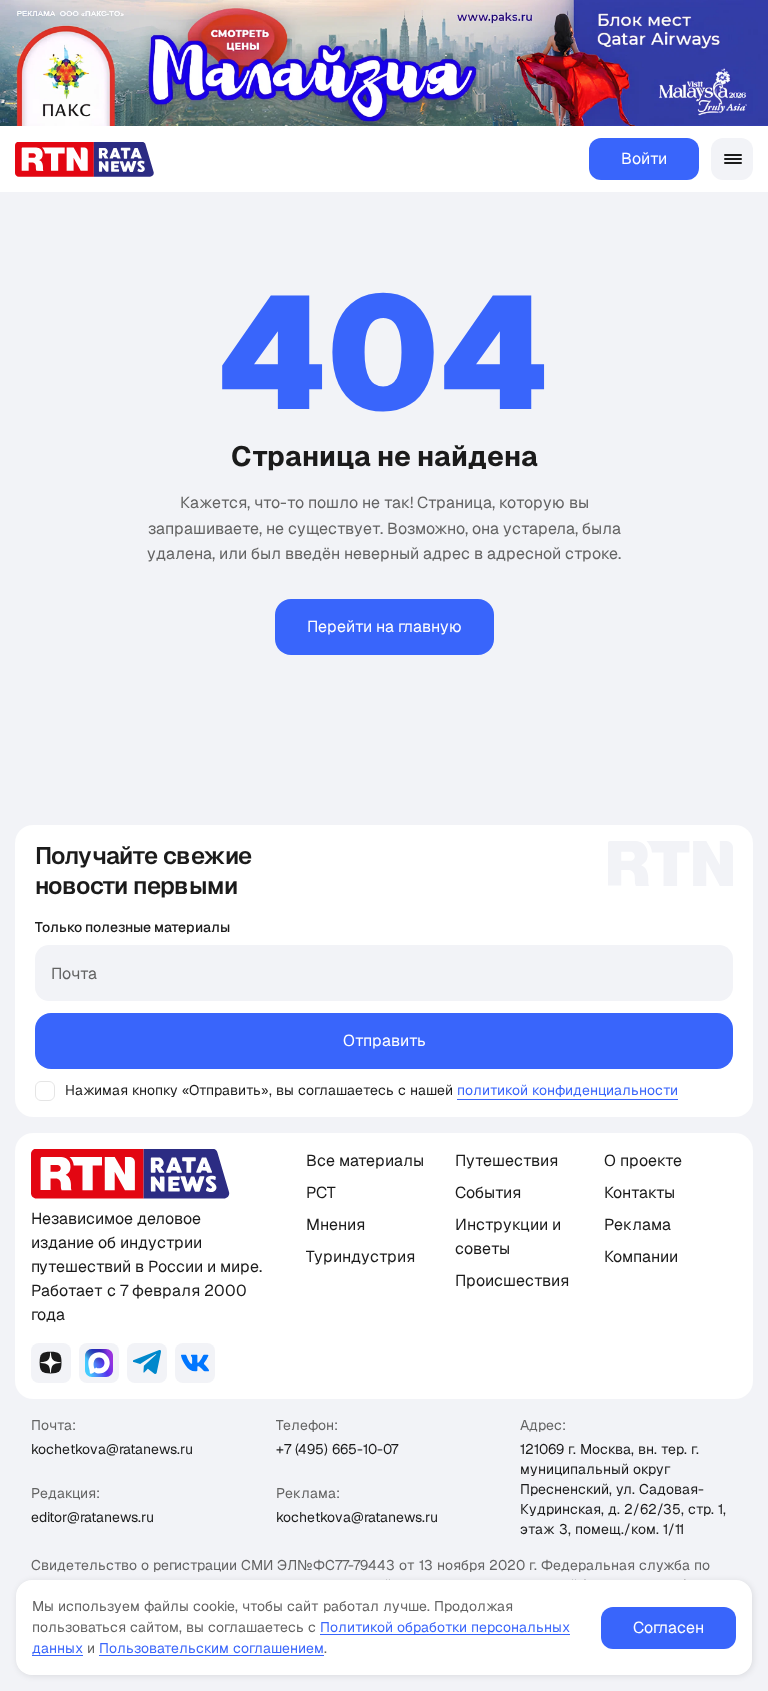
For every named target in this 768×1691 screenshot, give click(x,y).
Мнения (335, 1224)
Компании (641, 1256)
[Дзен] (51, 1363)
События (488, 1192)
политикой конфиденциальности (567, 1090)
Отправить (384, 1040)
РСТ (321, 1192)
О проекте (643, 1160)
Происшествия (512, 1280)
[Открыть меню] (732, 159)
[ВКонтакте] (195, 1363)
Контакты (639, 1192)
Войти (644, 158)
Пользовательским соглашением (211, 1648)
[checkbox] (45, 1091)
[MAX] (99, 1363)
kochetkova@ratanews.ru (112, 1449)
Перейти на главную (384, 626)
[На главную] (85, 159)
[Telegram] (147, 1363)
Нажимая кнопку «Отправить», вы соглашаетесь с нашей (259, 1090)
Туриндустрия (360, 1256)
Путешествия (506, 1160)
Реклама (637, 1224)
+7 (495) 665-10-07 (337, 1449)
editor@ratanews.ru (92, 1517)
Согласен (668, 1627)
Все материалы (365, 1160)
